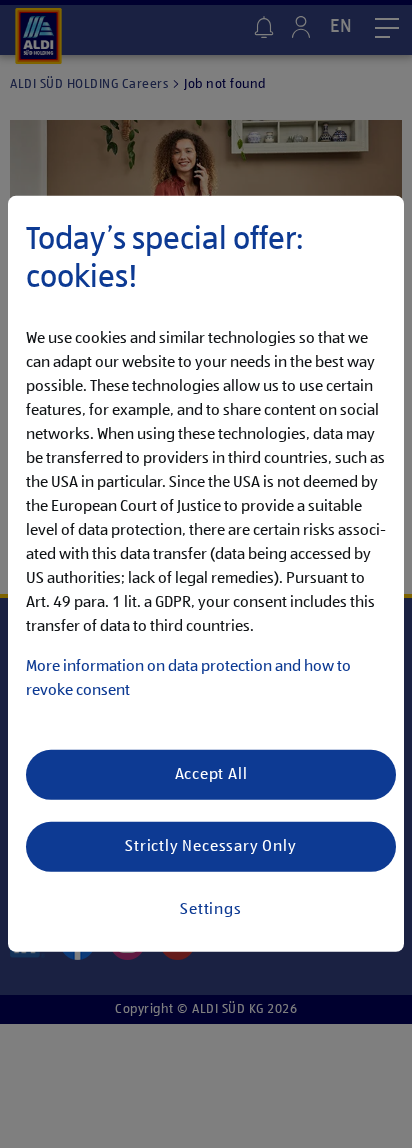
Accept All (211, 775)
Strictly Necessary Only (210, 847)
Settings (210, 910)
